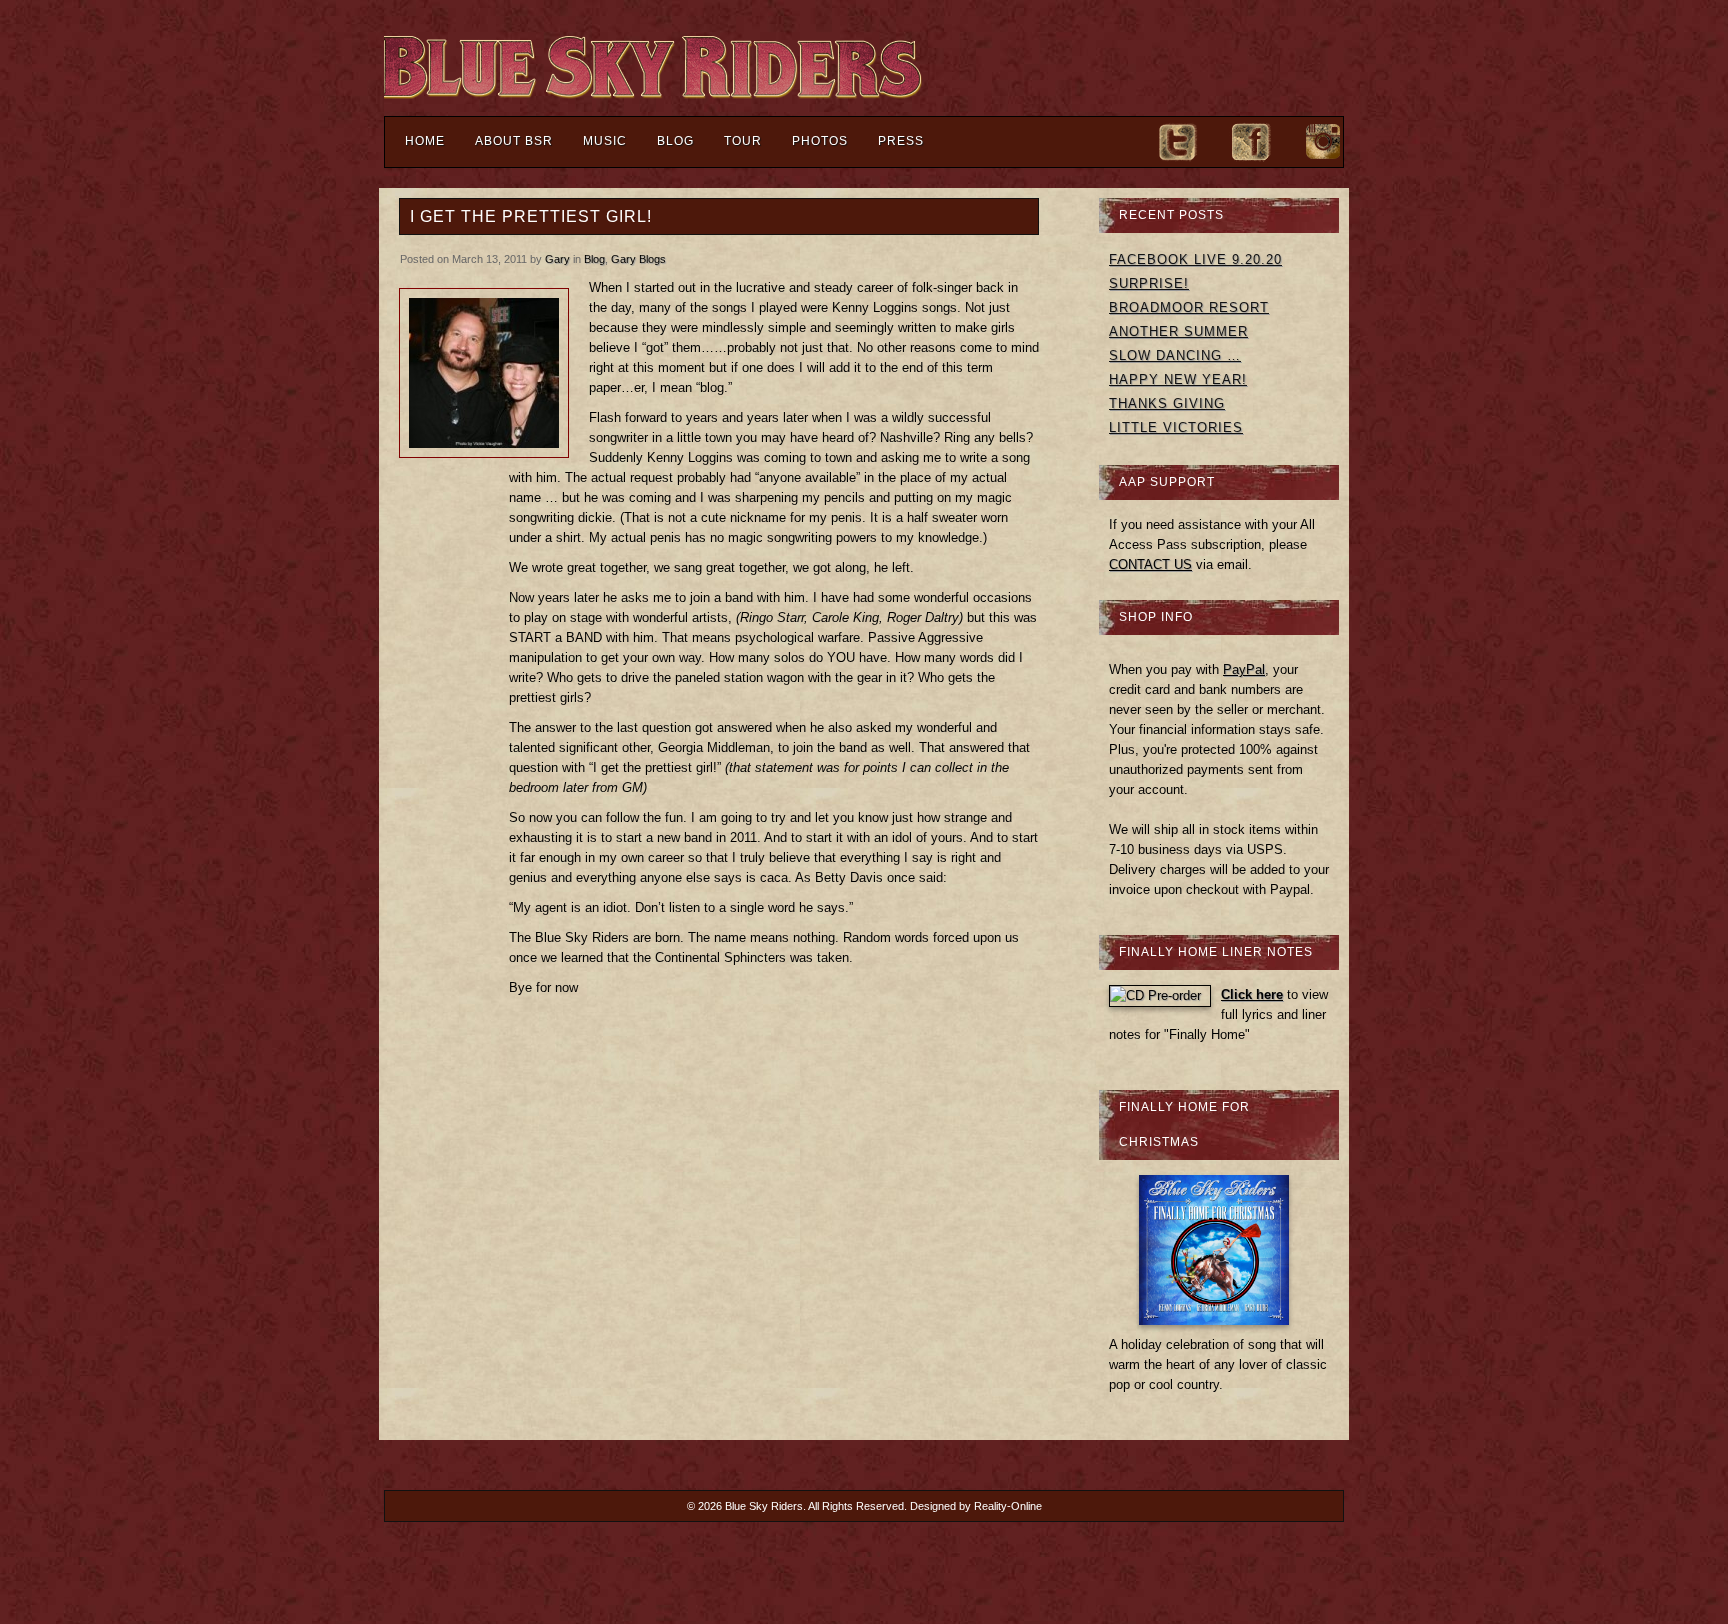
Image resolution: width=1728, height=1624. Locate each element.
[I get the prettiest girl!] (484, 373)
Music (605, 141)
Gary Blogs (638, 259)
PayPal (1244, 669)
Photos (820, 141)
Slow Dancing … (1175, 355)
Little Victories (1176, 427)
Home (425, 141)
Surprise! (1149, 283)
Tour (743, 141)
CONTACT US (1150, 564)
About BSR (514, 141)
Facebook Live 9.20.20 (1195, 259)
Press (901, 141)
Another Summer (1178, 331)
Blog (675, 141)
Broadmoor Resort (1189, 307)
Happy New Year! (1178, 379)
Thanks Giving (1167, 403)
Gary (557, 259)
